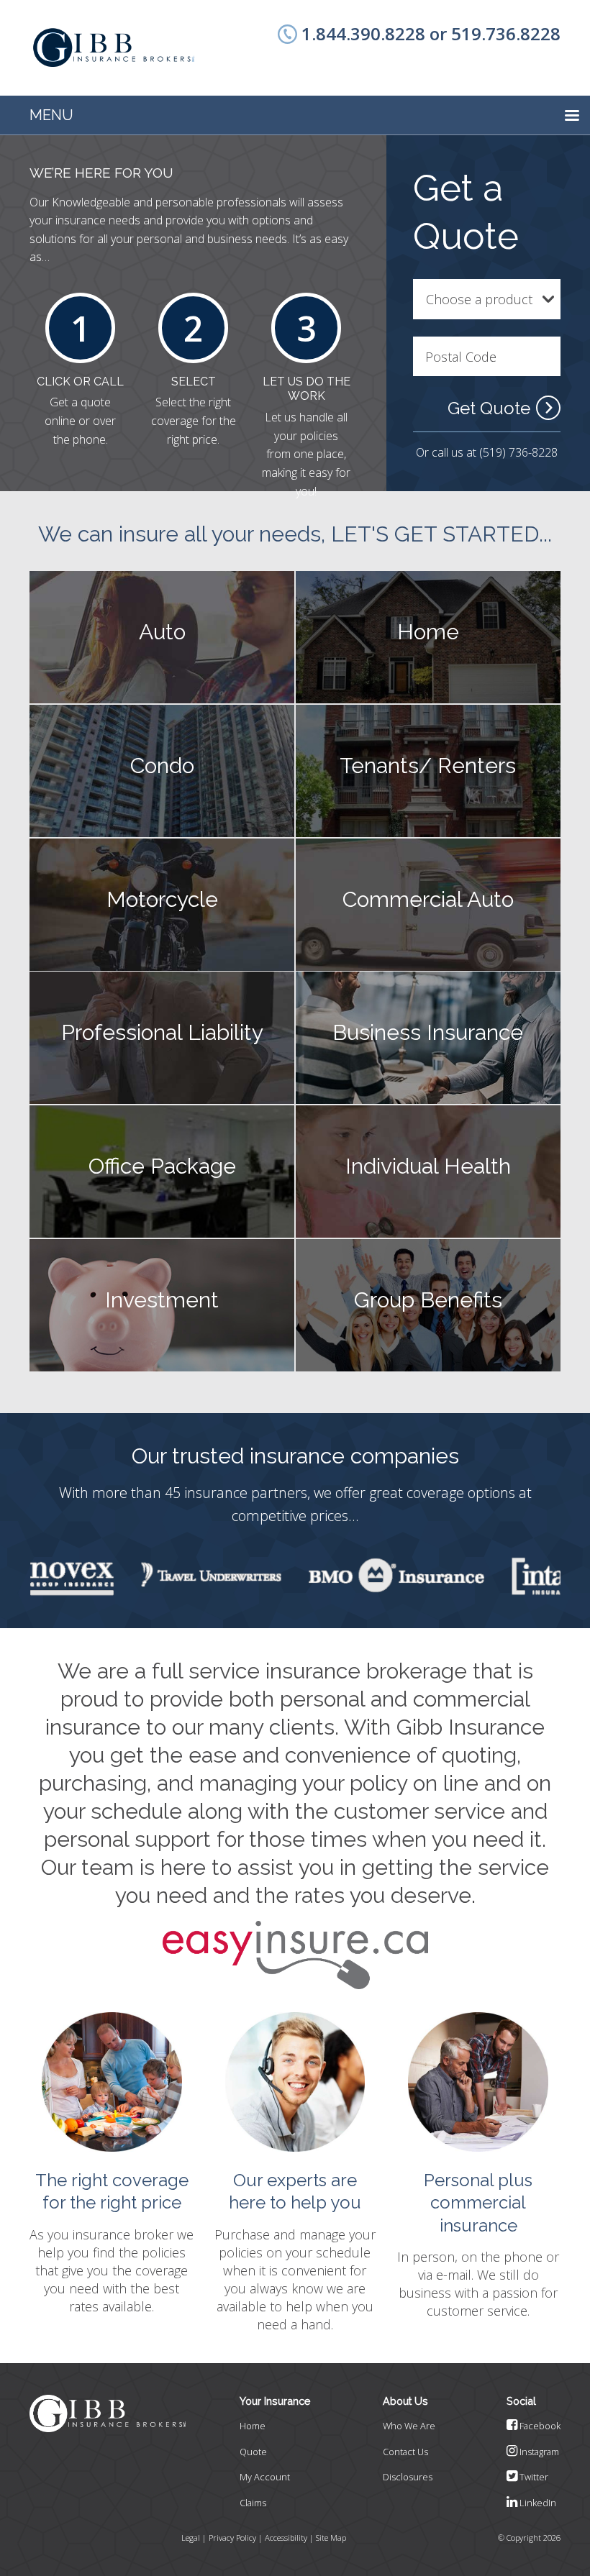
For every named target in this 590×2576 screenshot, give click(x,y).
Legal (191, 2538)
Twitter (533, 2477)
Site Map (331, 2538)
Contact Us (405, 2452)
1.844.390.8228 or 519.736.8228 (431, 33)
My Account (265, 2477)
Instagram (538, 2452)
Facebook (539, 2426)
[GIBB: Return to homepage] (114, 48)
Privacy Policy (232, 2538)
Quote (253, 2452)
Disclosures (408, 2477)
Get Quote (489, 408)
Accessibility (286, 2538)
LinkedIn (537, 2503)
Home (253, 2426)
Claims (253, 2503)
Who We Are (409, 2426)
